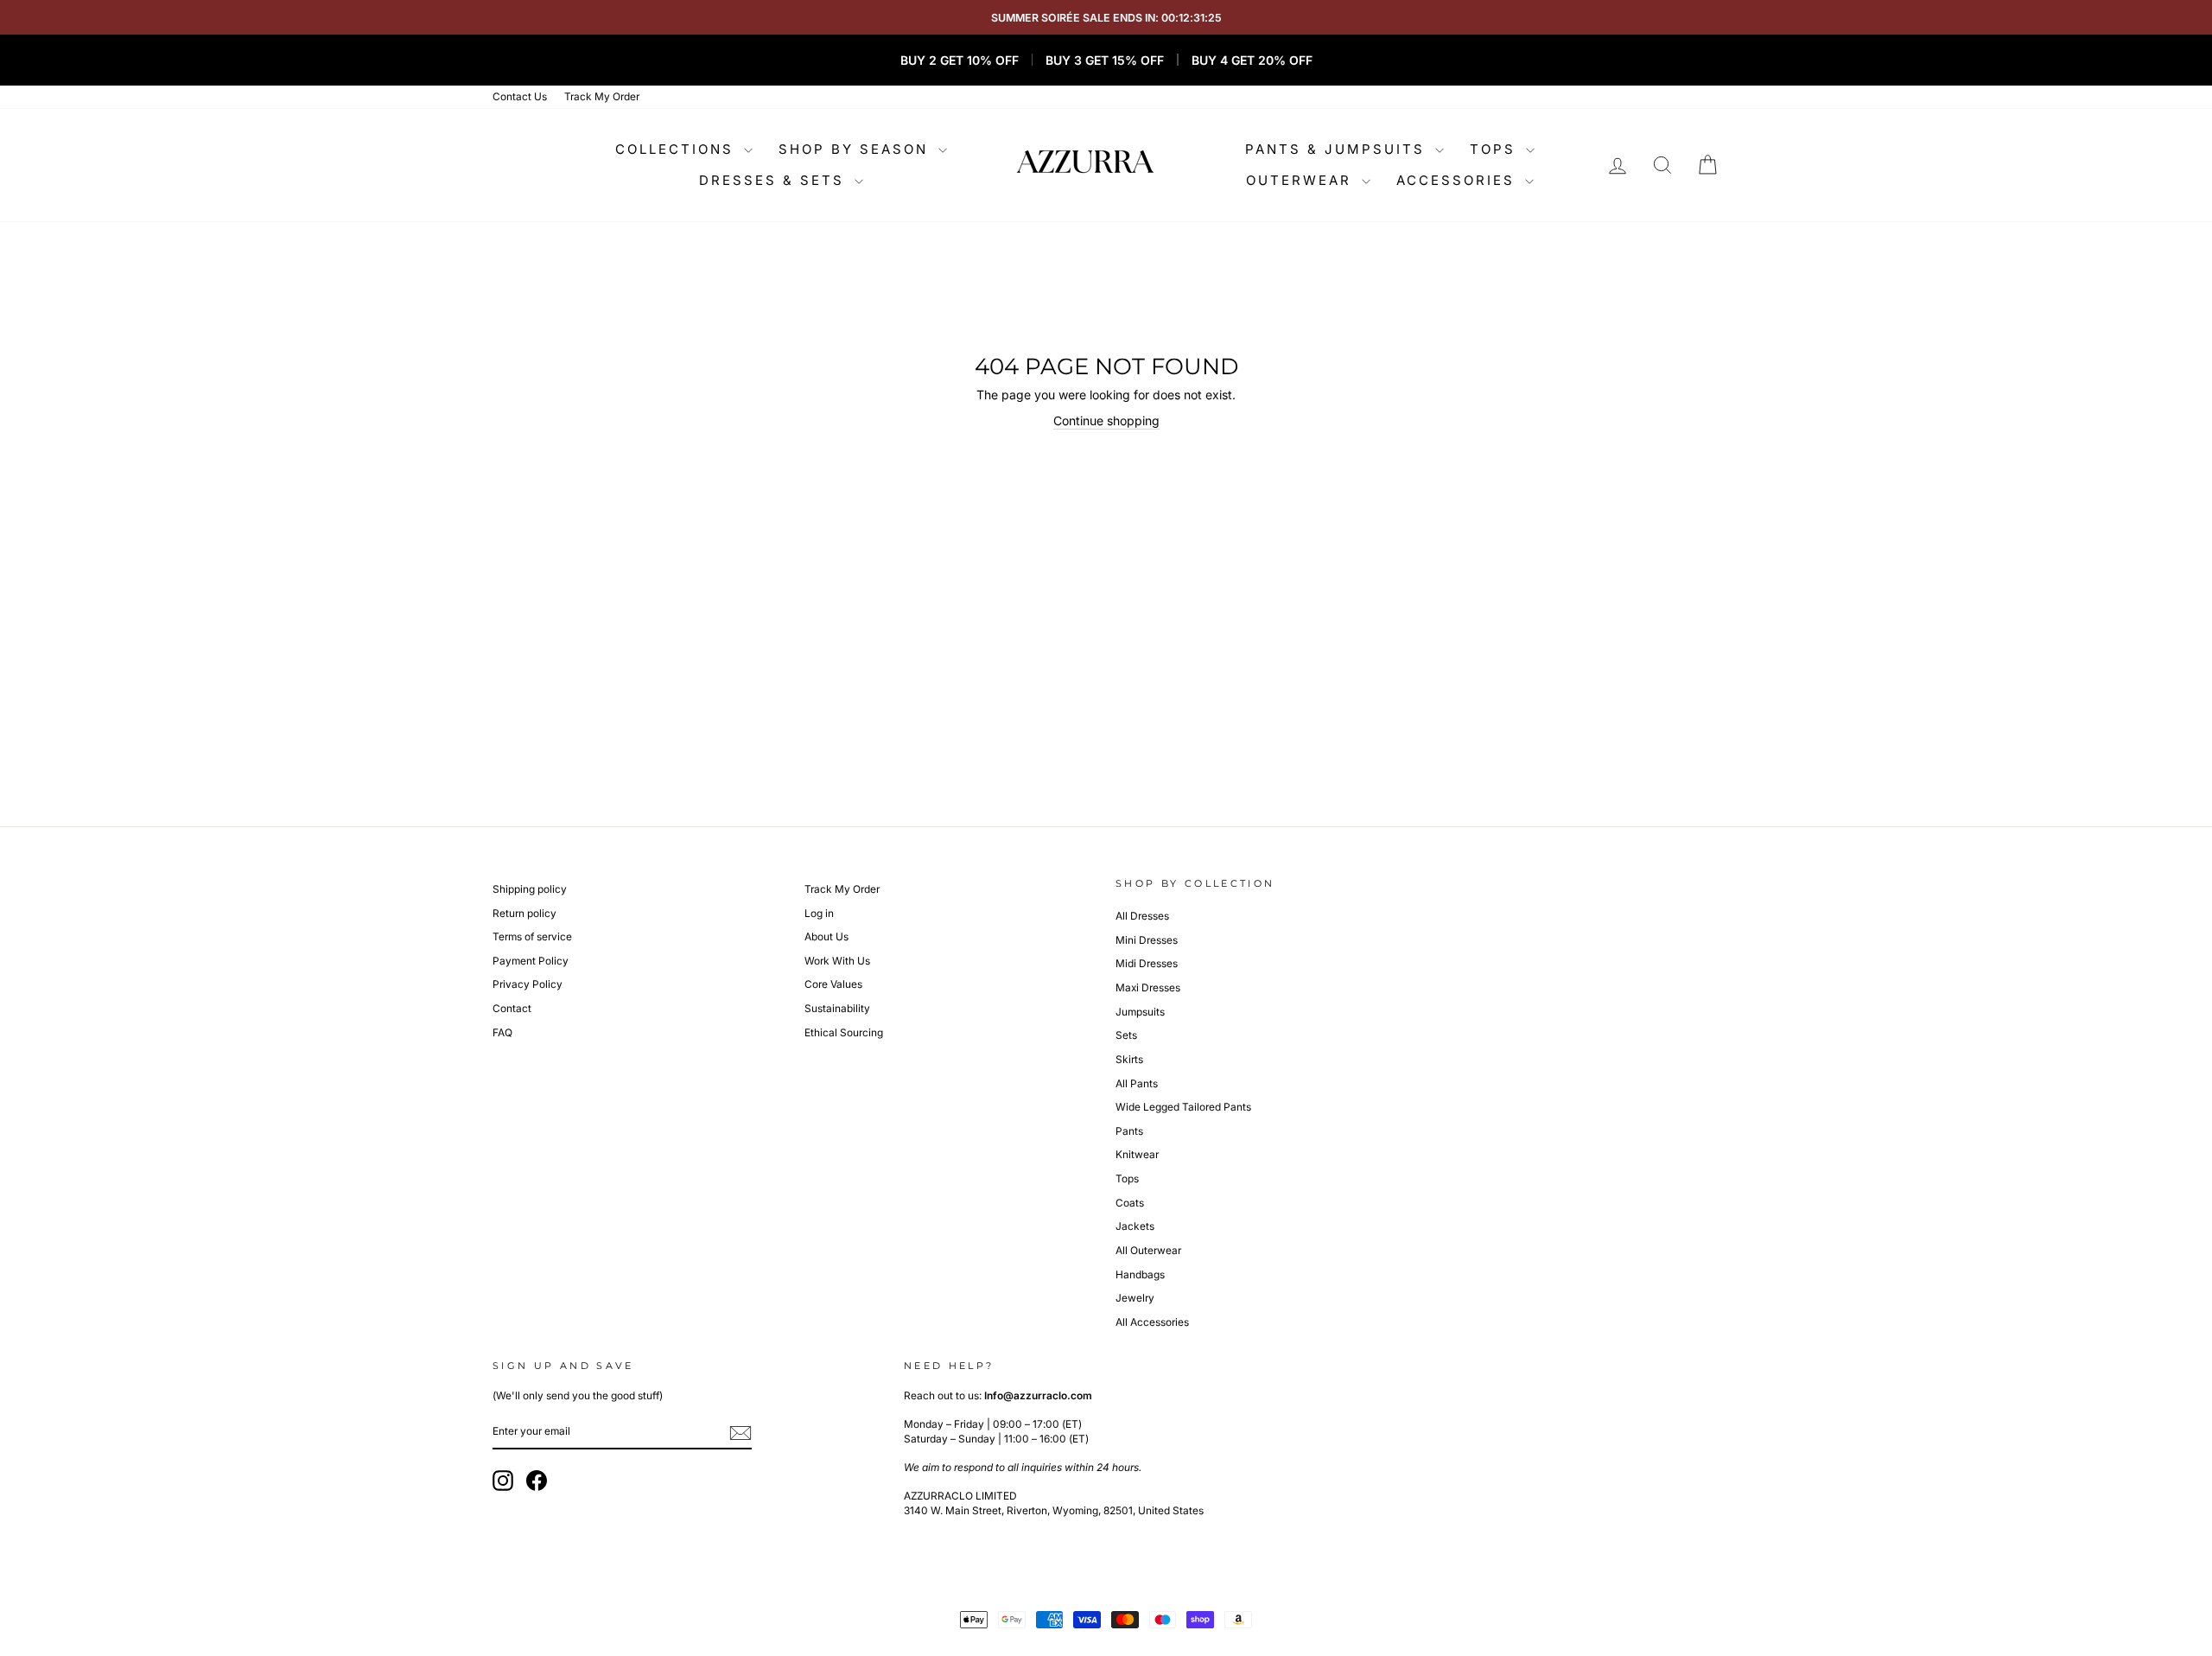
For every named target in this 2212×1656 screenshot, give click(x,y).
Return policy (524, 913)
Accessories (1459, 180)
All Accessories (1152, 1322)
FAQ (502, 1032)
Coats (1130, 1203)
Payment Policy (531, 961)
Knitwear (1137, 1154)
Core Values (833, 984)
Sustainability (837, 1008)
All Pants (1137, 1083)
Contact (512, 1008)
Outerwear (1302, 180)
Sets (1126, 1035)
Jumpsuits (1140, 1012)
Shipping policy (530, 889)
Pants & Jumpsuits (1338, 149)
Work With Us (837, 961)
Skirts (1129, 1059)
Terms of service (532, 936)
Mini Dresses (1147, 940)
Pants (1129, 1131)
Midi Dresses (1147, 963)
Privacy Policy (528, 984)
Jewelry (1135, 1298)
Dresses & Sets (775, 180)
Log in (819, 913)
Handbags (1140, 1274)
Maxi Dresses (1148, 987)
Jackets (1135, 1226)
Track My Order (602, 96)
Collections (677, 149)
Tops (1496, 149)
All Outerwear (1148, 1250)
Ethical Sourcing (844, 1032)
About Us (826, 936)
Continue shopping (1106, 420)
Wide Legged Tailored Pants (1183, 1107)
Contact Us (520, 96)
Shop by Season (856, 149)
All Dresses (1142, 916)
